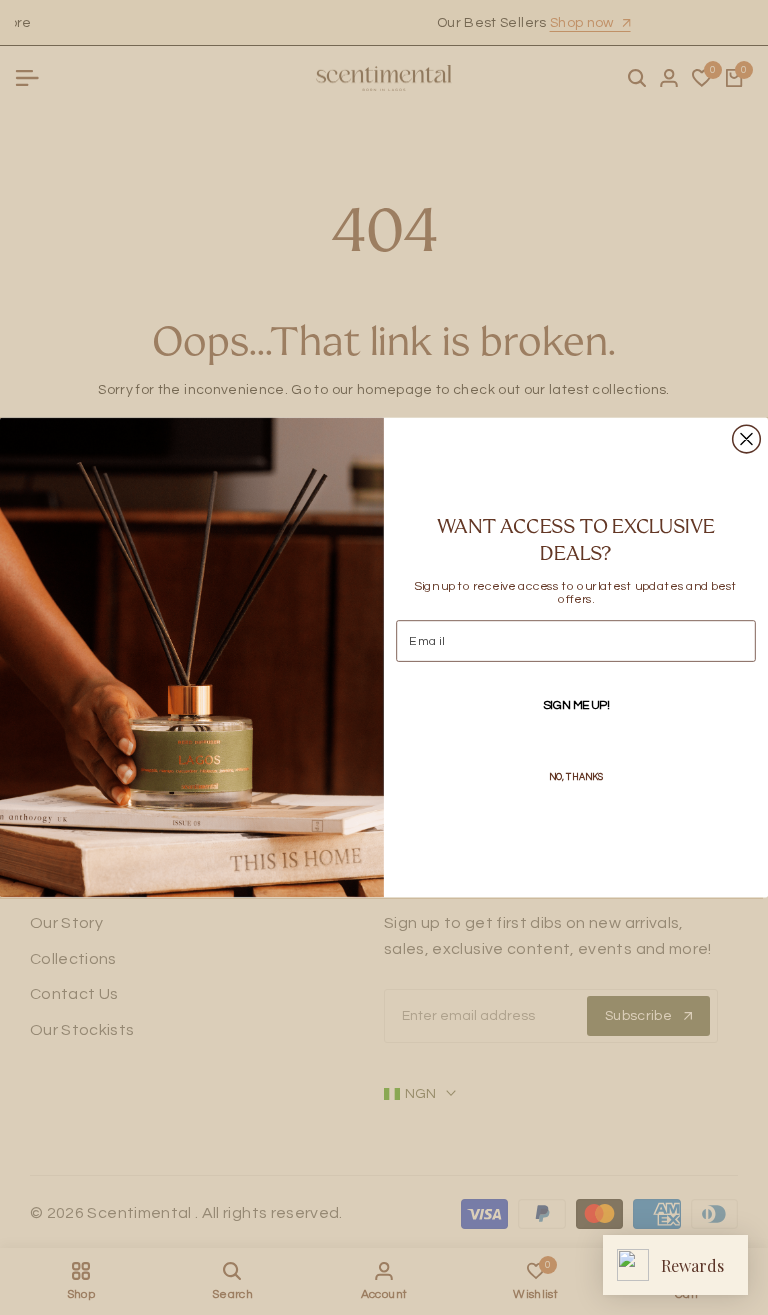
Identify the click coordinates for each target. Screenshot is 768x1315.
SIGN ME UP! (576, 705)
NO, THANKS (576, 777)
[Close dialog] (747, 439)
